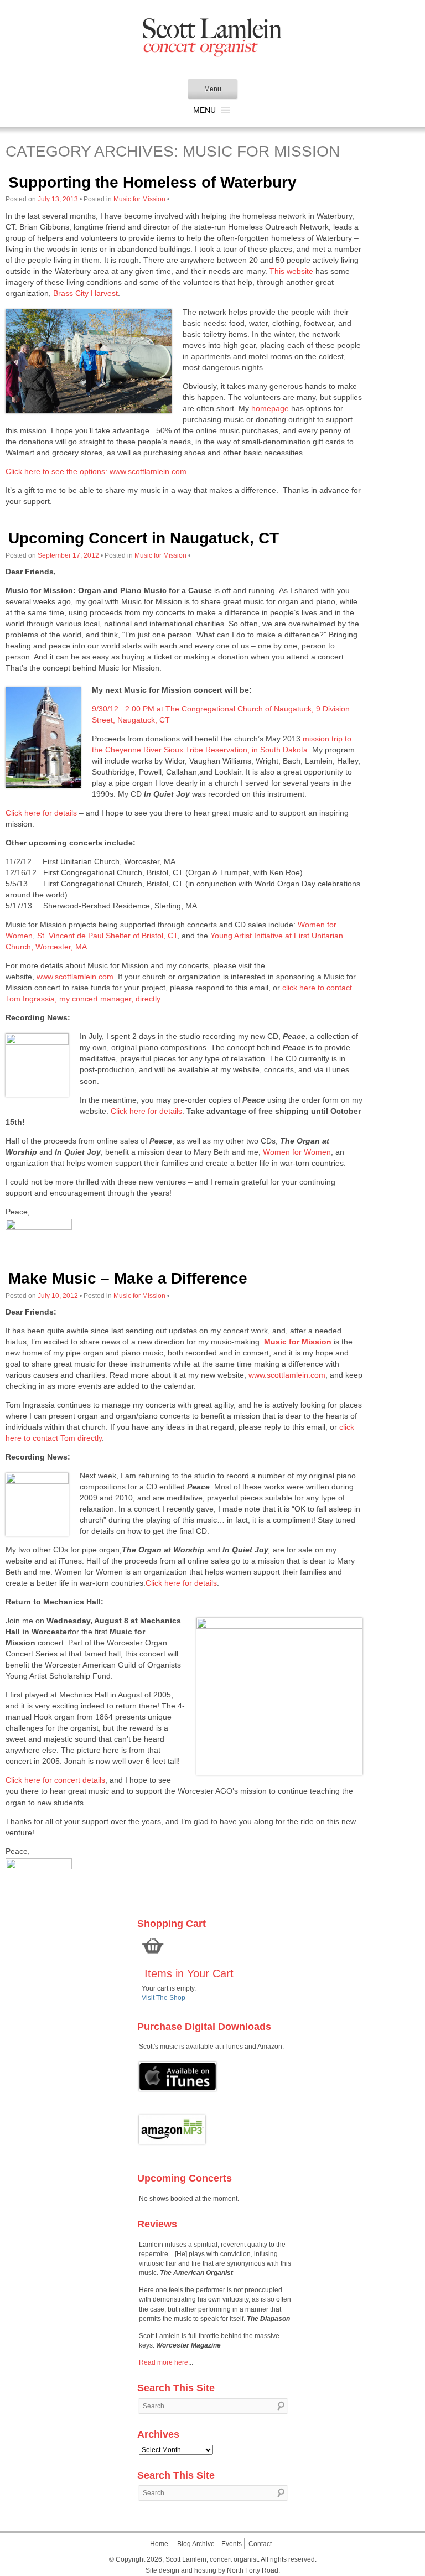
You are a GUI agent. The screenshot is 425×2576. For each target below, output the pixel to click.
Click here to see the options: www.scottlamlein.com (96, 471)
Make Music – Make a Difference (128, 1278)
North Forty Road (253, 2570)
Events (232, 2544)
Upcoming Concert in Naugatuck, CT (144, 538)
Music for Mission (139, 199)
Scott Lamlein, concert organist (212, 2559)
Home (159, 2544)
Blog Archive (196, 2544)
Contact (260, 2544)
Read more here (164, 2362)
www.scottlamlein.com (75, 977)
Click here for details (41, 813)
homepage (270, 408)
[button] (204, 110)
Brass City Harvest (85, 293)
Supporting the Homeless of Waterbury (152, 182)
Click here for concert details (55, 1780)
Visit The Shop (164, 1998)
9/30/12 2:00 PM (123, 709)
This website (291, 271)
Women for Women (297, 1152)
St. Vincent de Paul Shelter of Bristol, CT (107, 936)
